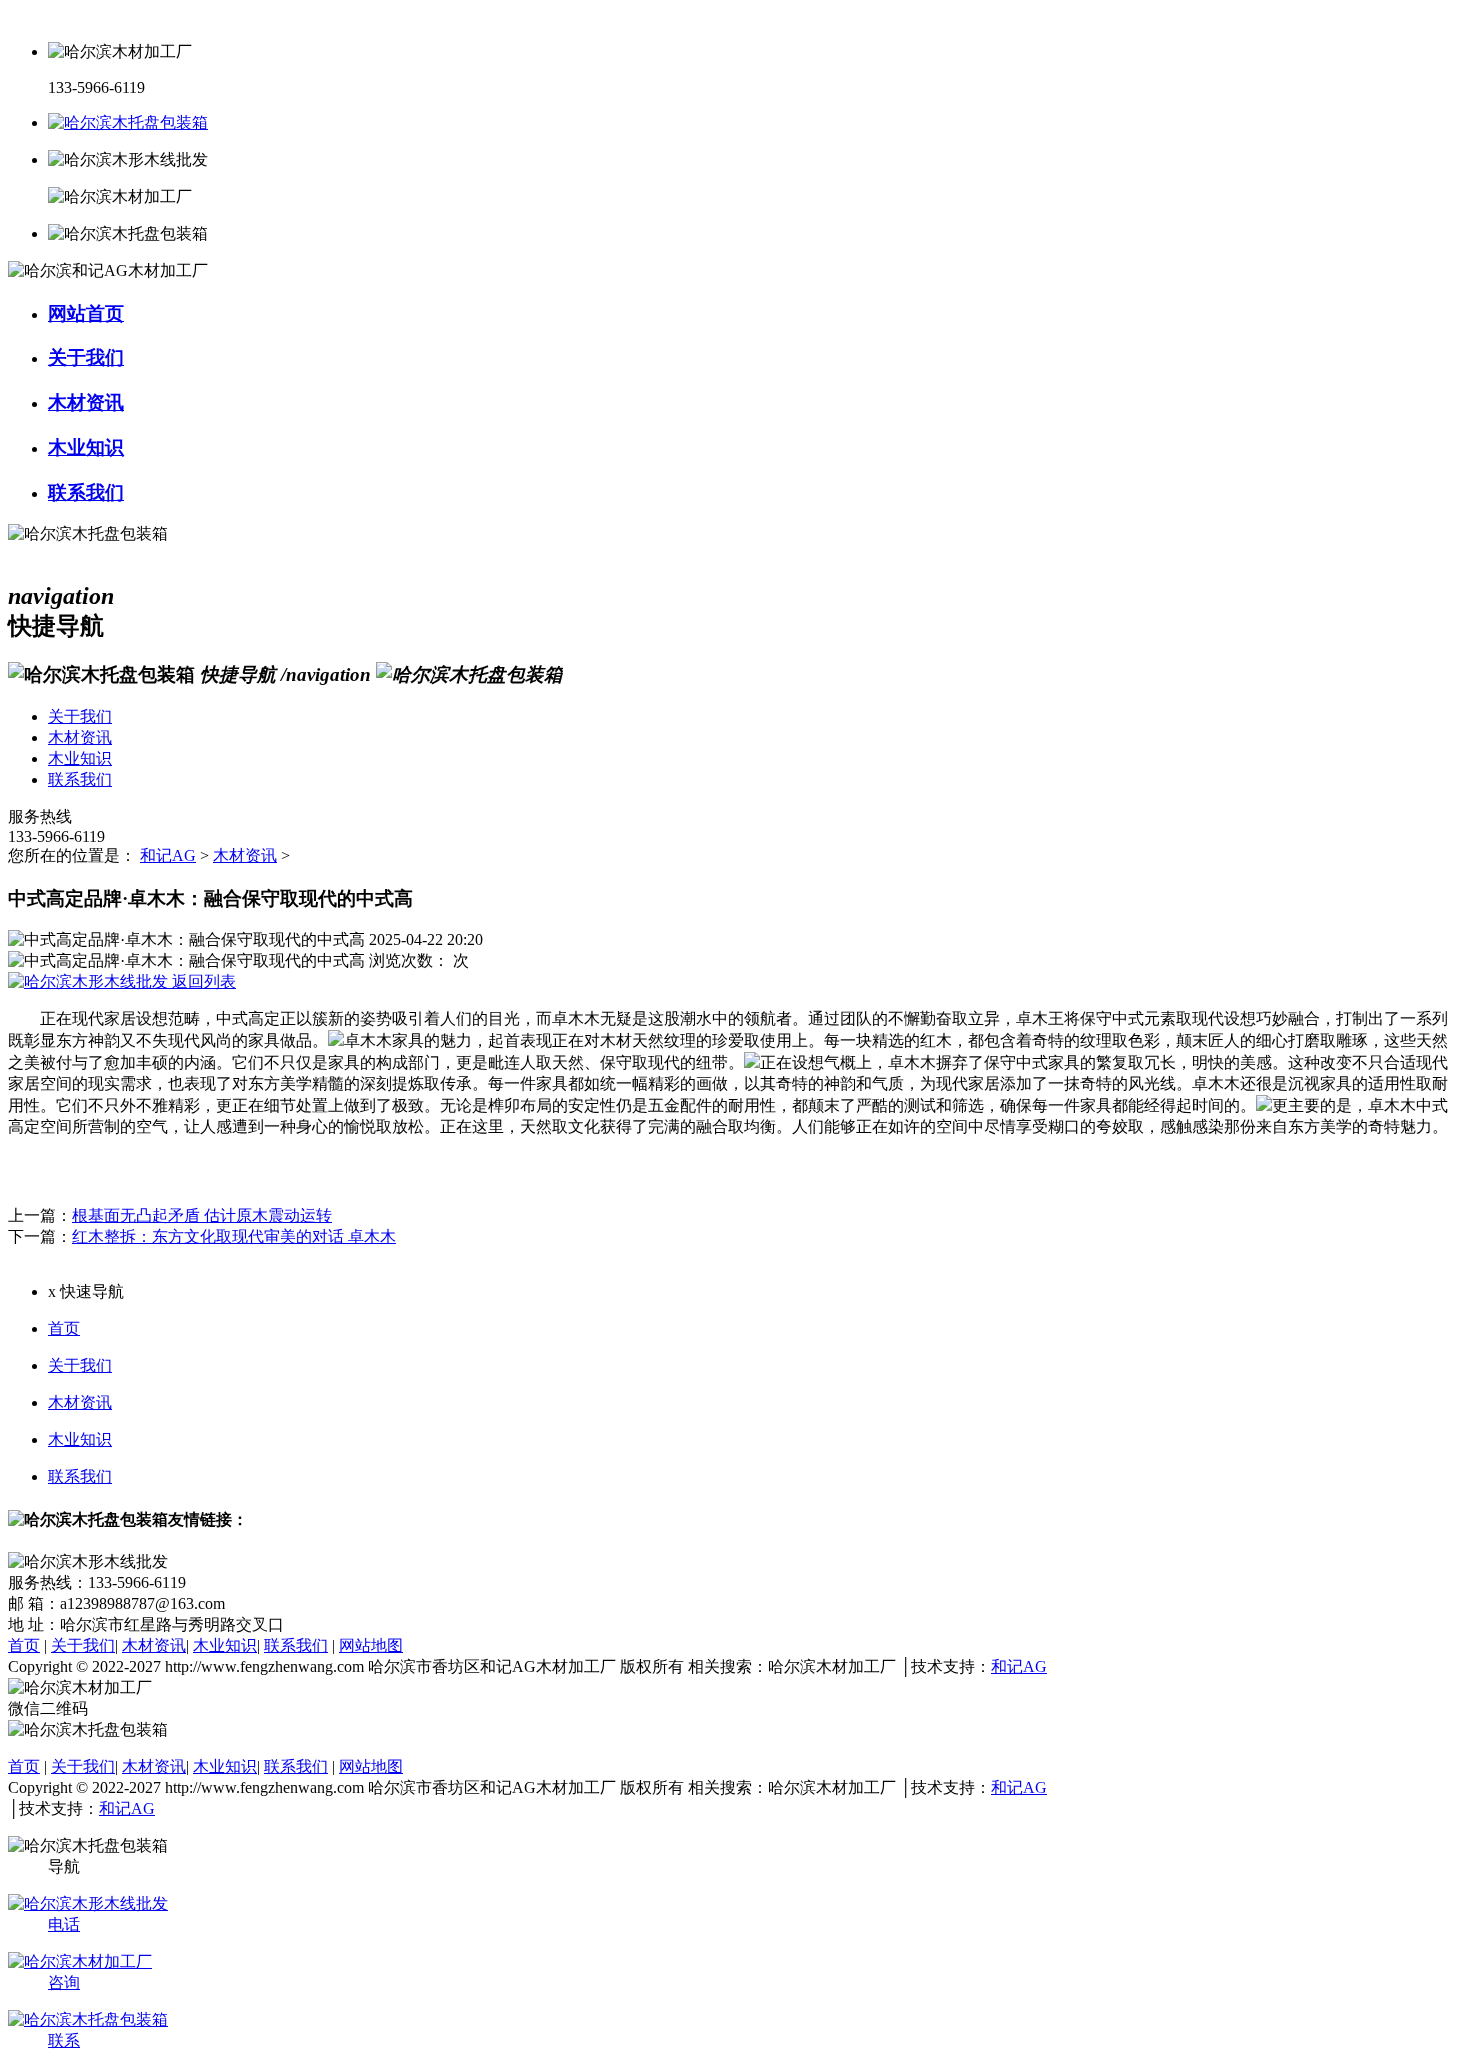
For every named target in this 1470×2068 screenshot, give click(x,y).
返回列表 (202, 981)
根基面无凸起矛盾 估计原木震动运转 (202, 1215)
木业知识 (80, 1439)
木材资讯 (245, 855)
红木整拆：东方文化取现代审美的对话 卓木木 (234, 1236)
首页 (64, 1328)
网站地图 (371, 1645)
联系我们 (80, 1476)
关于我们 (80, 1365)
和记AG (168, 855)
